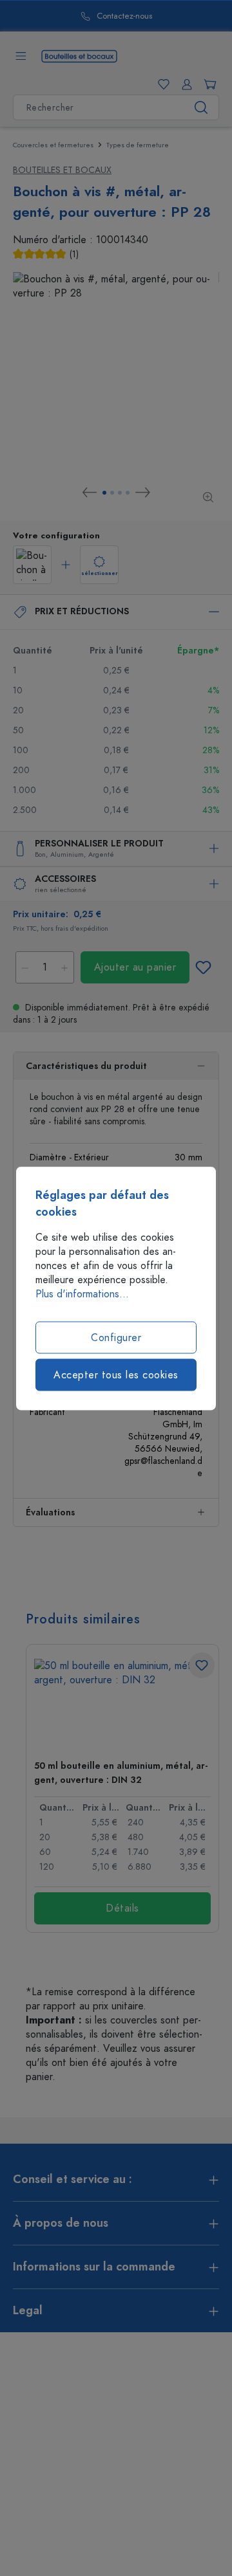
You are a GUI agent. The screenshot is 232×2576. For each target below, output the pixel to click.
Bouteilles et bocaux (62, 170)
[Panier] (208, 84)
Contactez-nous (124, 16)
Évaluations (50, 1512)
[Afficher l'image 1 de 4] (104, 493)
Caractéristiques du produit (86, 1066)
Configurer (116, 1337)
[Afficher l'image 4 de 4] (128, 493)
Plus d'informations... (82, 1293)
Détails (122, 1908)
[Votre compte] (184, 84)
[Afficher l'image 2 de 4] (112, 493)
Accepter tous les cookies (116, 1375)
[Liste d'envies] (161, 84)
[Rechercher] (201, 107)
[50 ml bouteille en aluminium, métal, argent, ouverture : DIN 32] (122, 1704)
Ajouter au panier (135, 967)
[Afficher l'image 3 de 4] (120, 493)
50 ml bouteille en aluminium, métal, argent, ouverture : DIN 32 (121, 1773)
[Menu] (21, 56)
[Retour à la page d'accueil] (79, 55)
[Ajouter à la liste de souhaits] (203, 967)
